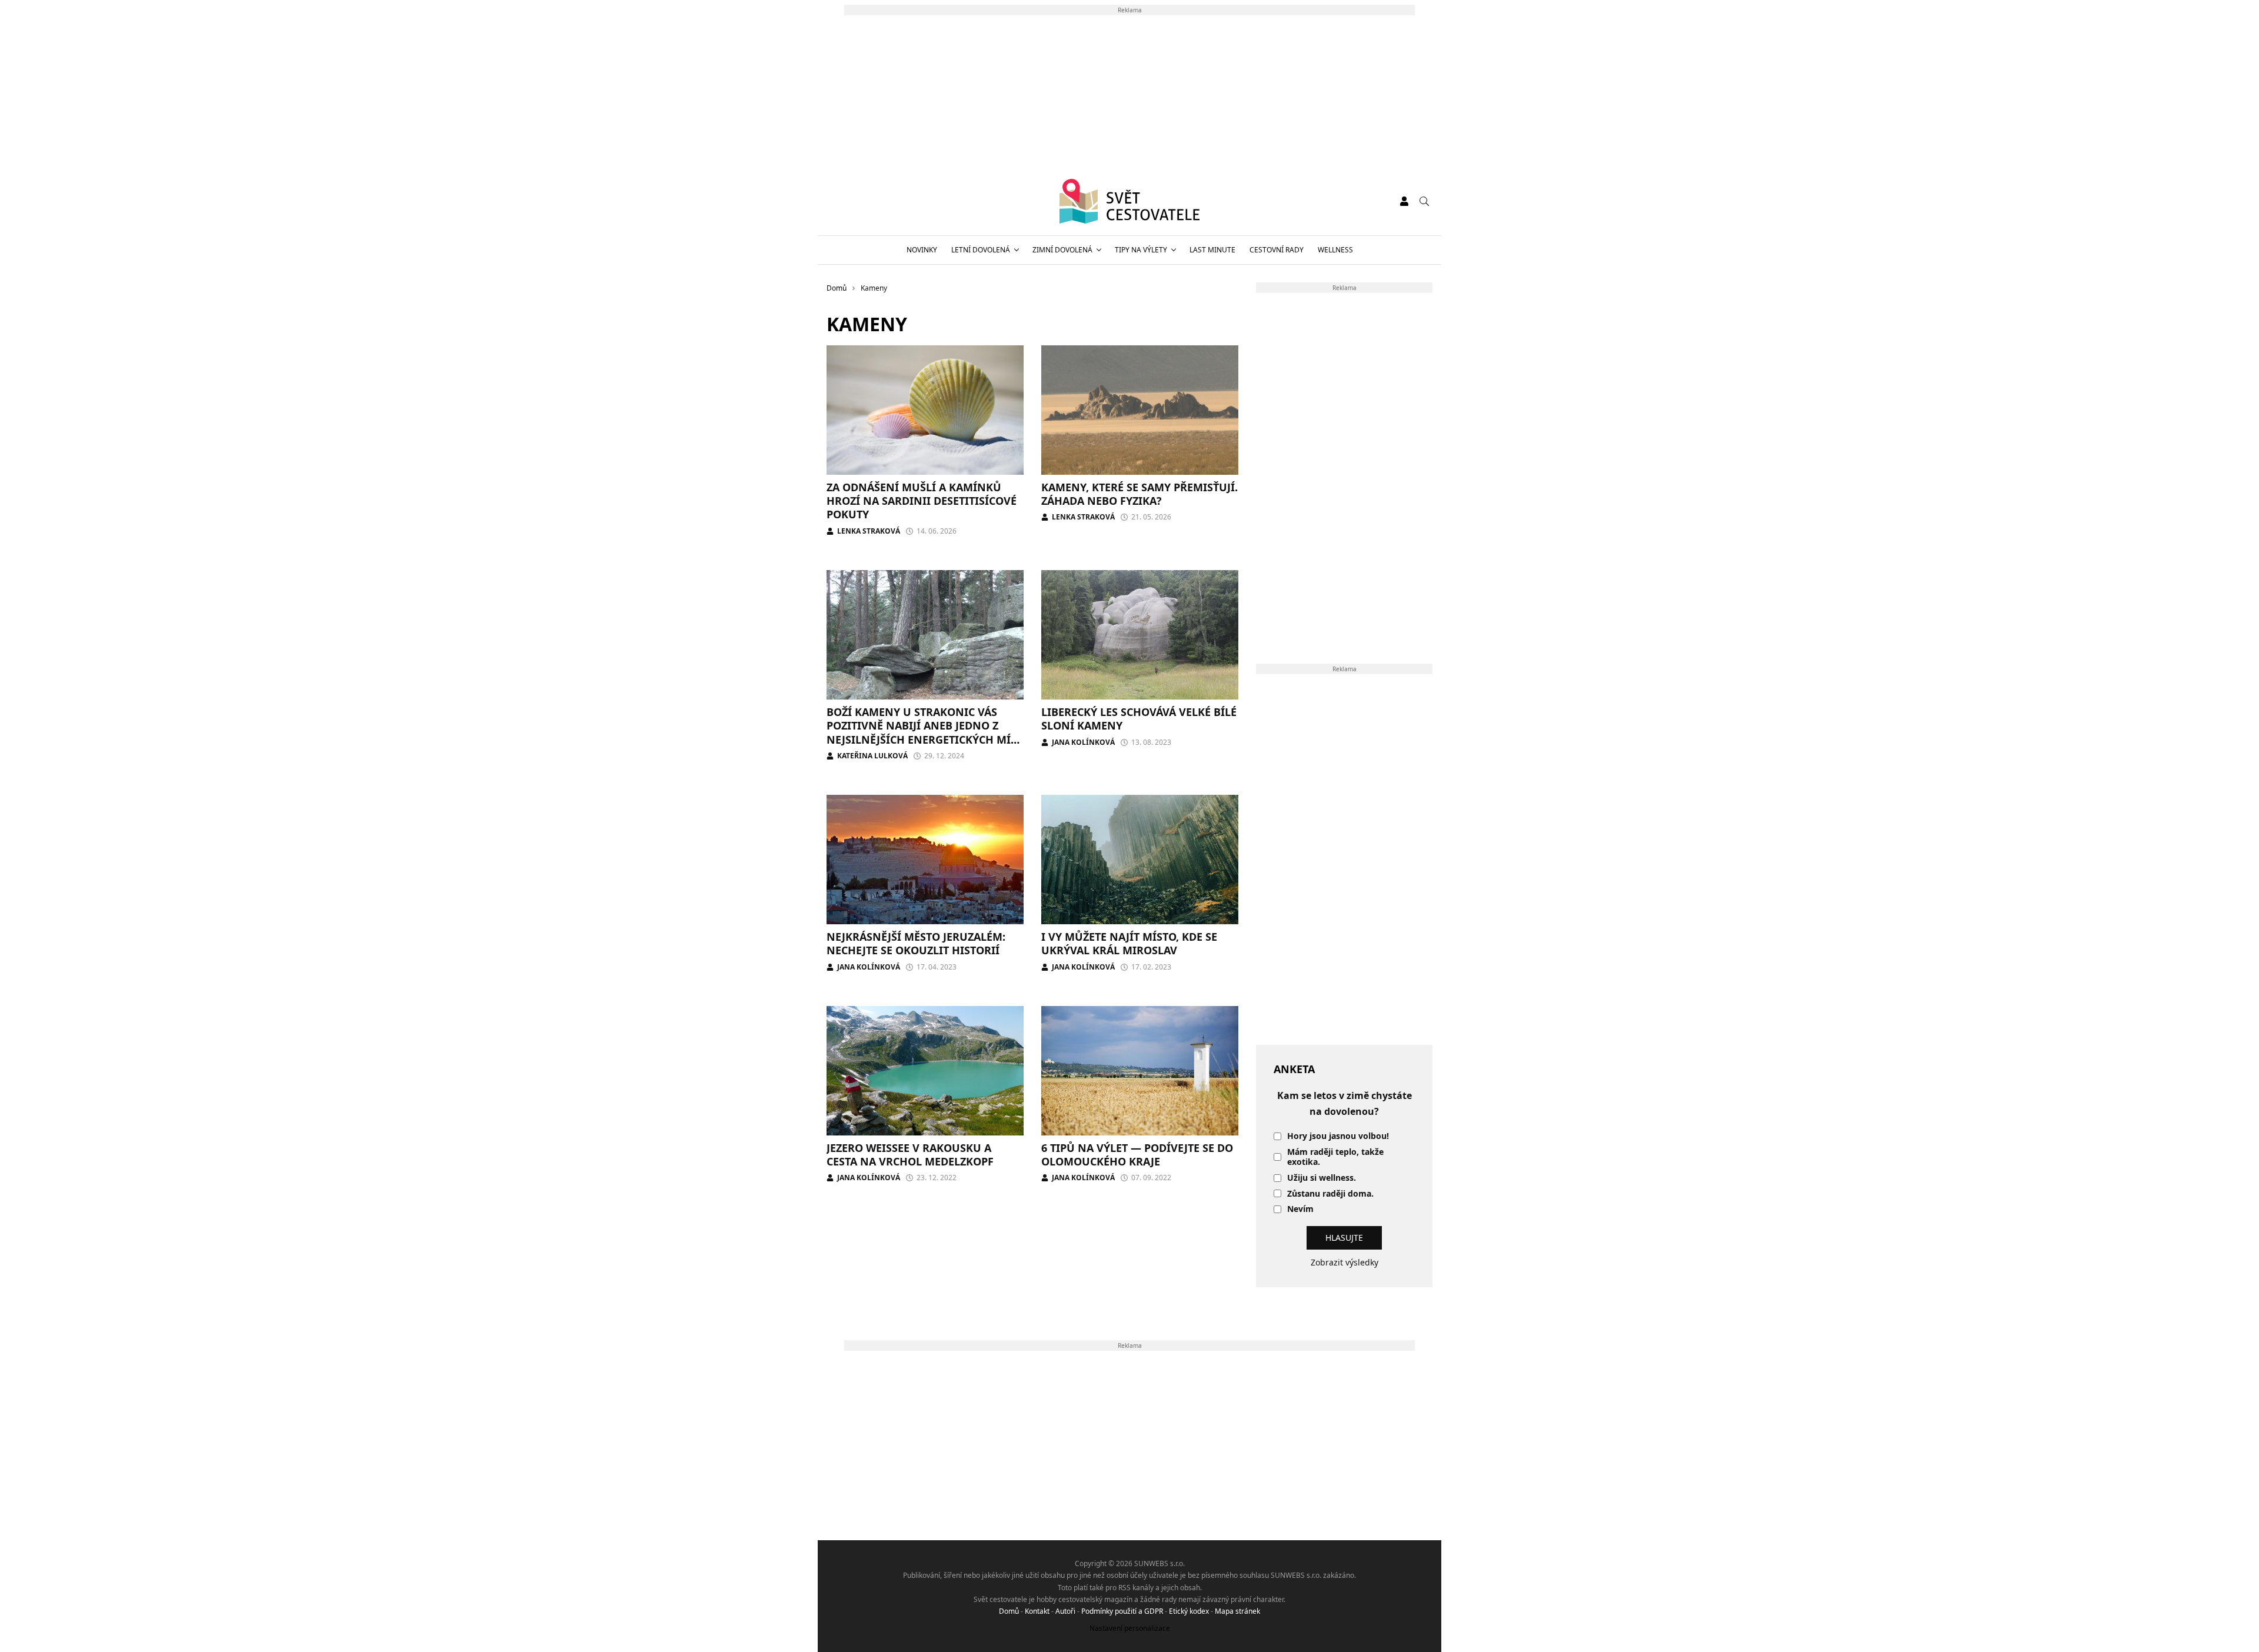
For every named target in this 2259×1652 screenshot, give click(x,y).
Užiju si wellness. (1322, 1178)
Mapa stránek (1237, 1611)
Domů (1009, 1611)
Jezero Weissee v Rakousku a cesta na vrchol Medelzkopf (910, 1155)
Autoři (1065, 1611)
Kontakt (1037, 1611)
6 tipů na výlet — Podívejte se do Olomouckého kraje (1137, 1155)
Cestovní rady (1277, 250)
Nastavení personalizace (1130, 1628)
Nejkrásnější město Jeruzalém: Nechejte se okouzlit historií (916, 943)
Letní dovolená (981, 250)
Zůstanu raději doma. (1330, 1194)
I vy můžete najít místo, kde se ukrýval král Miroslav (1129, 943)
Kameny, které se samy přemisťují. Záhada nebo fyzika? (1140, 494)
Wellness (1335, 250)
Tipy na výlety (1141, 250)
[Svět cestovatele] (1130, 201)
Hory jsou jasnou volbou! (1338, 1136)
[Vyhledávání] (1424, 201)
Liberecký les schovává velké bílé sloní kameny (1139, 719)
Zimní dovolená (1062, 250)
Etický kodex (1189, 1611)
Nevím (1300, 1209)
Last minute (1212, 250)
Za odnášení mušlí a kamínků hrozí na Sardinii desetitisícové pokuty (922, 501)
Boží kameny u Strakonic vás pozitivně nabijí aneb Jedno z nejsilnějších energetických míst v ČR (924, 732)
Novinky (922, 250)
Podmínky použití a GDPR (1122, 1611)
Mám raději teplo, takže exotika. (1335, 1157)
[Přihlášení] (1404, 201)
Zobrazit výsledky (1345, 1262)
